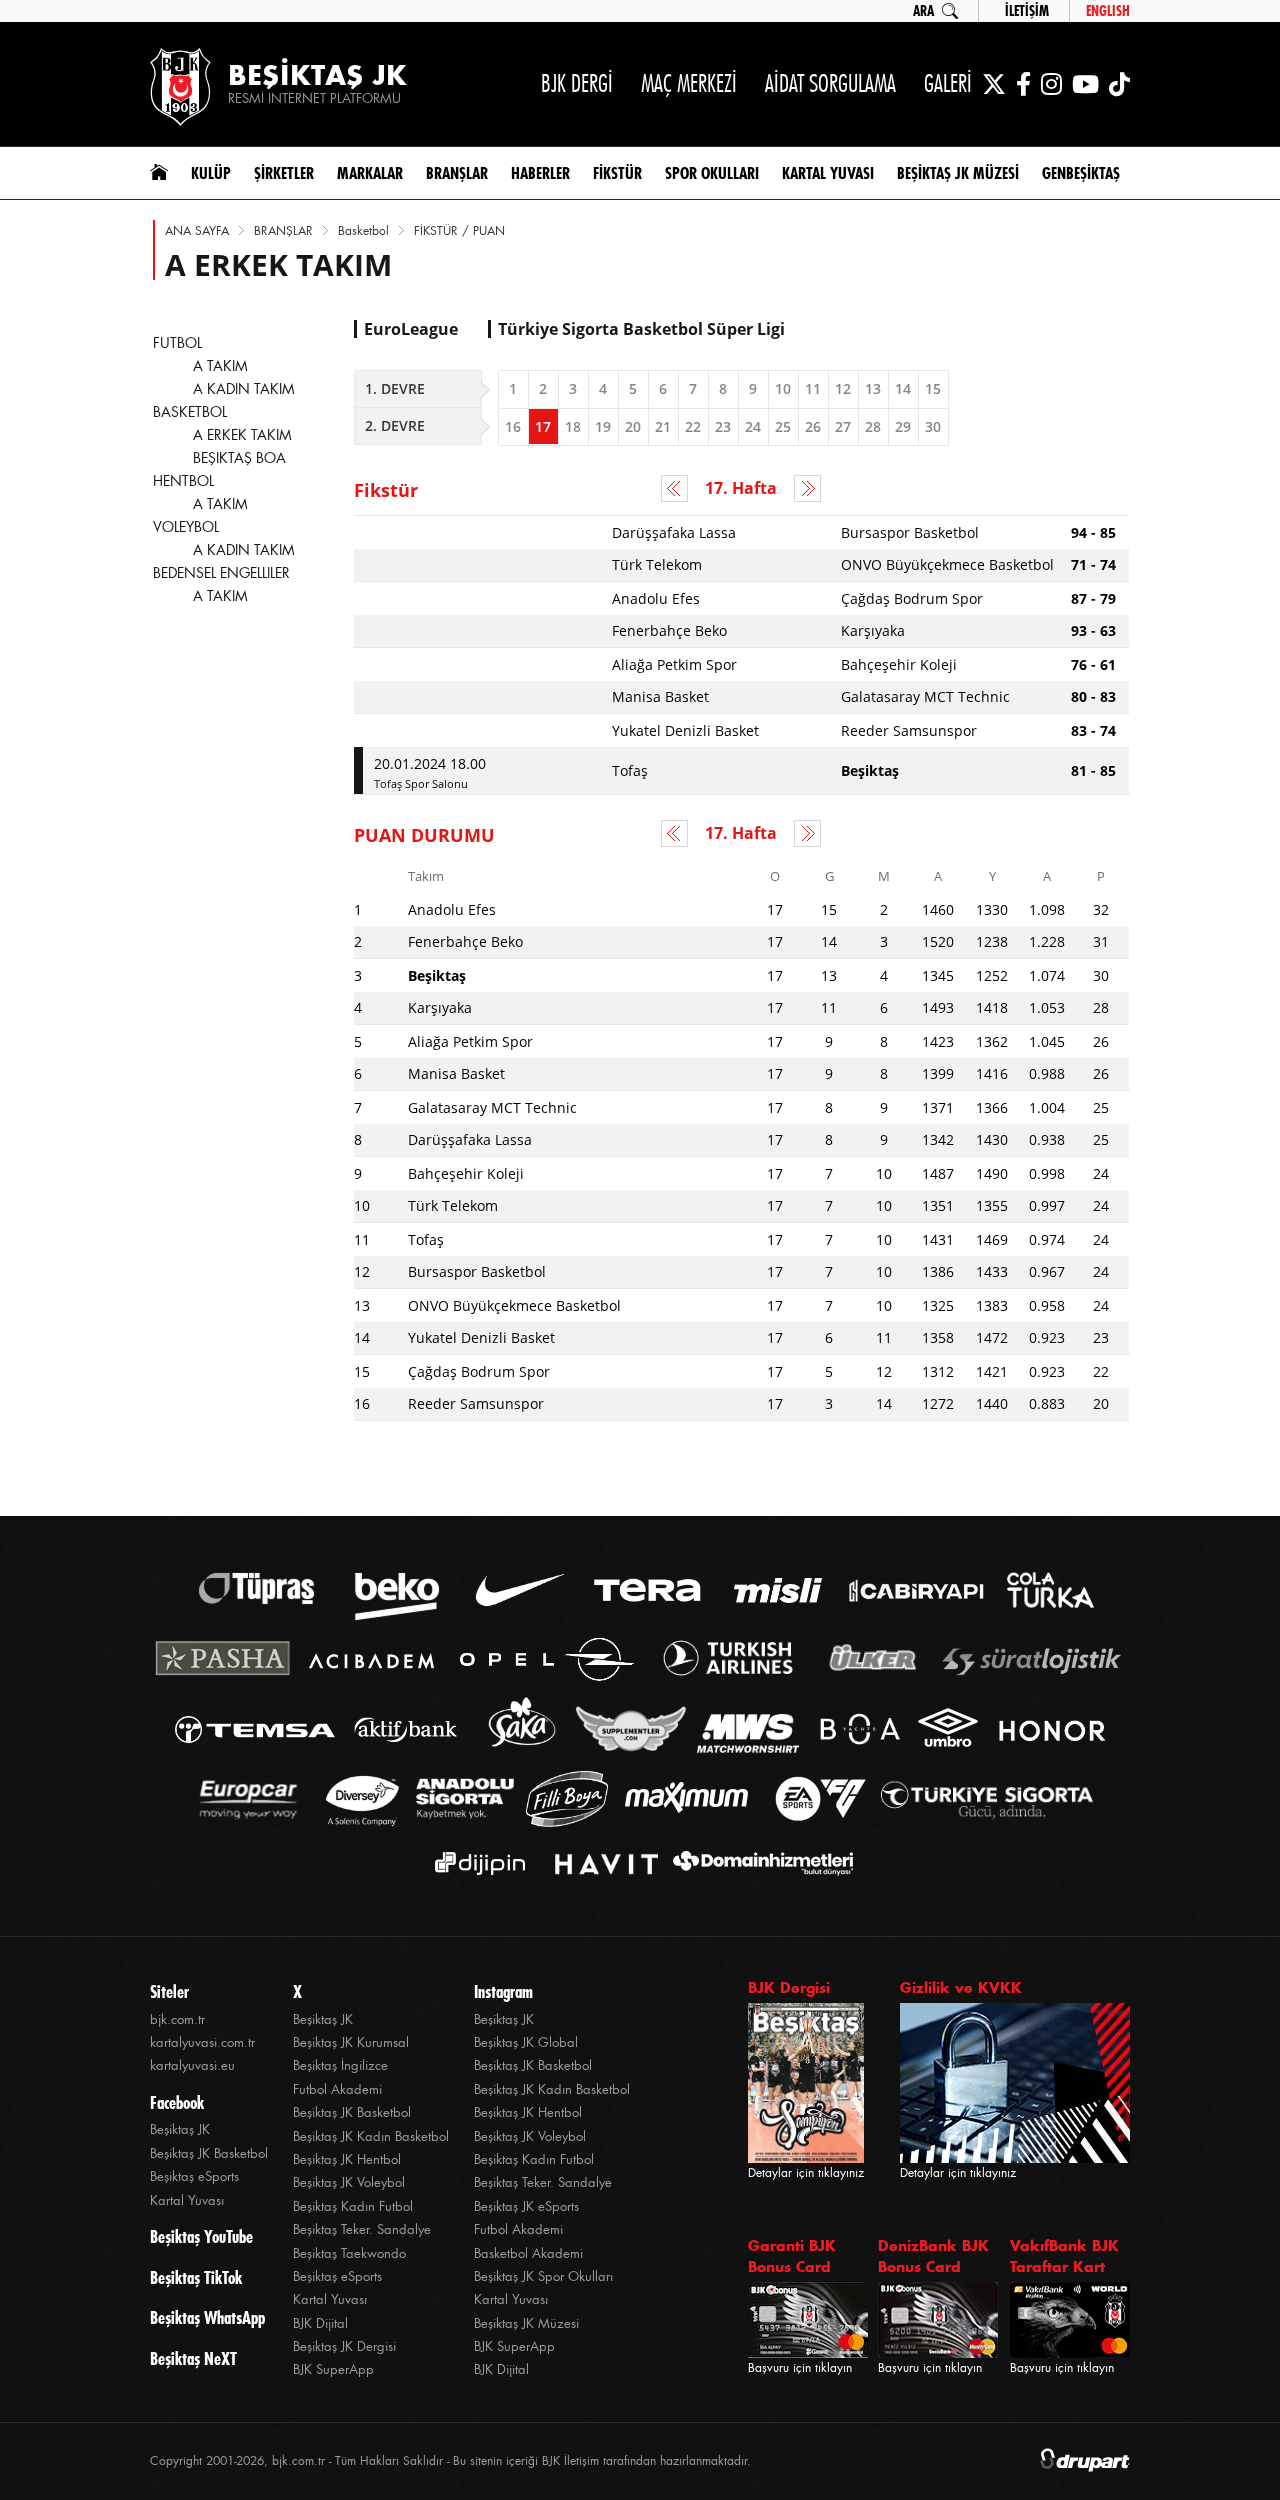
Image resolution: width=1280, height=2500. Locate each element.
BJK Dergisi (789, 1987)
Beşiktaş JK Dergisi (344, 2346)
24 (753, 426)
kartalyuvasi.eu (192, 2065)
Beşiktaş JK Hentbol (347, 2159)
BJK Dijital (320, 2323)
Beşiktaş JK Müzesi (526, 2323)
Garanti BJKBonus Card (792, 2256)
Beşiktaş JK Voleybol (349, 2182)
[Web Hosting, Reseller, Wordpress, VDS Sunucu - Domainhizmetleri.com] (757, 1863)
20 (633, 426)
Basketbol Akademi (528, 2253)
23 (723, 426)
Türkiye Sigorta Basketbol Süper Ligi (641, 329)
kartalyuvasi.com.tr (202, 2042)
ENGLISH (1108, 11)
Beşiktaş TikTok (196, 2278)
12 (843, 388)
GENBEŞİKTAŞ (1081, 173)
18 (573, 426)
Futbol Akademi (337, 2089)
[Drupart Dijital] (1085, 2461)
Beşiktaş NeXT (193, 2359)
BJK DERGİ (577, 83)
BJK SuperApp (333, 2369)
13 (873, 388)
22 (693, 426)
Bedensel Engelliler (221, 573)
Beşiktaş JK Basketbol (209, 2153)
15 (933, 388)
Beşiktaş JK (180, 2129)
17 (543, 426)
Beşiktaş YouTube (201, 2237)
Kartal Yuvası (187, 2200)
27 (843, 426)
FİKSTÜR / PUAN (459, 231)
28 (873, 426)
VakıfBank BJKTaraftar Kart (1064, 2256)
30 (933, 426)
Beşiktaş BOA (239, 458)
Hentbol (183, 481)
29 (903, 426)
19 (603, 426)
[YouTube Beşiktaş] (1085, 84)
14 (903, 388)
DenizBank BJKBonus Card (933, 2256)
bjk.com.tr (177, 2019)
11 (813, 388)
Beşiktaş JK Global (526, 2042)
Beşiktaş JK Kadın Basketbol (371, 2136)
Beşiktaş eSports (194, 2176)
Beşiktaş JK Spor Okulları (543, 2276)
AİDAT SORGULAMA (830, 83)
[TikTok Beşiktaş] (1119, 84)
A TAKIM (220, 366)
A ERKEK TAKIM (242, 435)
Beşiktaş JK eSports (526, 2206)
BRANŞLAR (283, 231)
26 (813, 426)
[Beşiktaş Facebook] (1023, 84)
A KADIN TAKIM (244, 389)
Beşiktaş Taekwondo (349, 2253)
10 (783, 388)
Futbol (177, 343)
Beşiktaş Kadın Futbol (353, 2206)
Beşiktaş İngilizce (340, 2065)
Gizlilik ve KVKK (961, 1987)
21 (663, 426)
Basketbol (363, 231)
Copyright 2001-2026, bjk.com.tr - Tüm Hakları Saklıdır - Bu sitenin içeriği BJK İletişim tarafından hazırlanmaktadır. (450, 2461)
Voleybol (186, 527)
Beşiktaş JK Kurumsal (351, 2042)
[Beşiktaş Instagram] (1051, 84)
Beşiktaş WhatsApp (207, 2318)
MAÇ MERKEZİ (689, 83)
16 (513, 426)
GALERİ (948, 83)
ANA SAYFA (197, 231)
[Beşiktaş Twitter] (994, 84)
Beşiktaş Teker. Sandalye (362, 2229)
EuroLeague (411, 329)
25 (783, 426)
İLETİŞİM (1027, 11)
